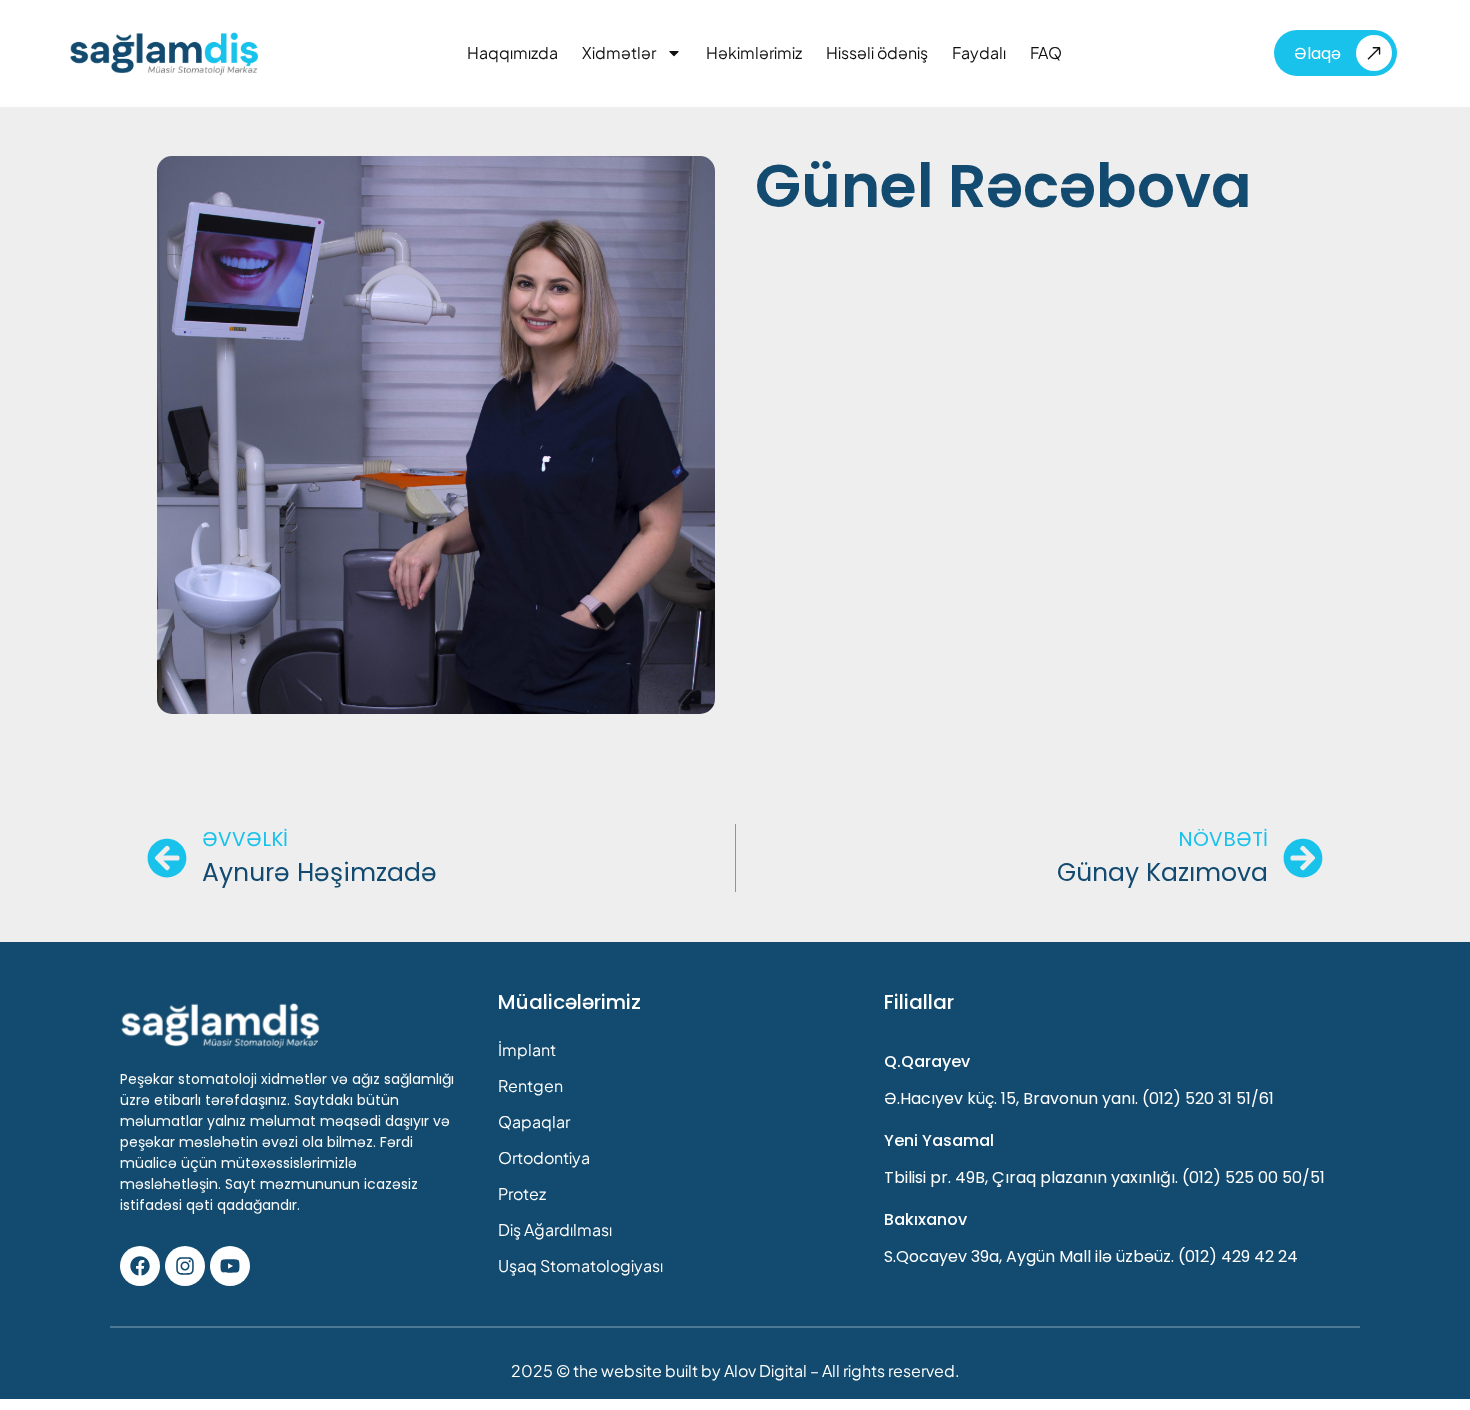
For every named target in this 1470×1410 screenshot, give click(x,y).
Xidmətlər (619, 53)
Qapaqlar (534, 1121)
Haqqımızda (512, 53)
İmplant (527, 1049)
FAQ (1046, 53)
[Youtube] (230, 1266)
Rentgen (530, 1085)
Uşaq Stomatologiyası (580, 1265)
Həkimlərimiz (754, 53)
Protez (522, 1193)
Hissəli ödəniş (877, 53)
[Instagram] (185, 1266)
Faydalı (979, 53)
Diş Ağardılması (555, 1229)
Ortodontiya (544, 1157)
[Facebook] (140, 1266)
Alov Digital (765, 1370)
